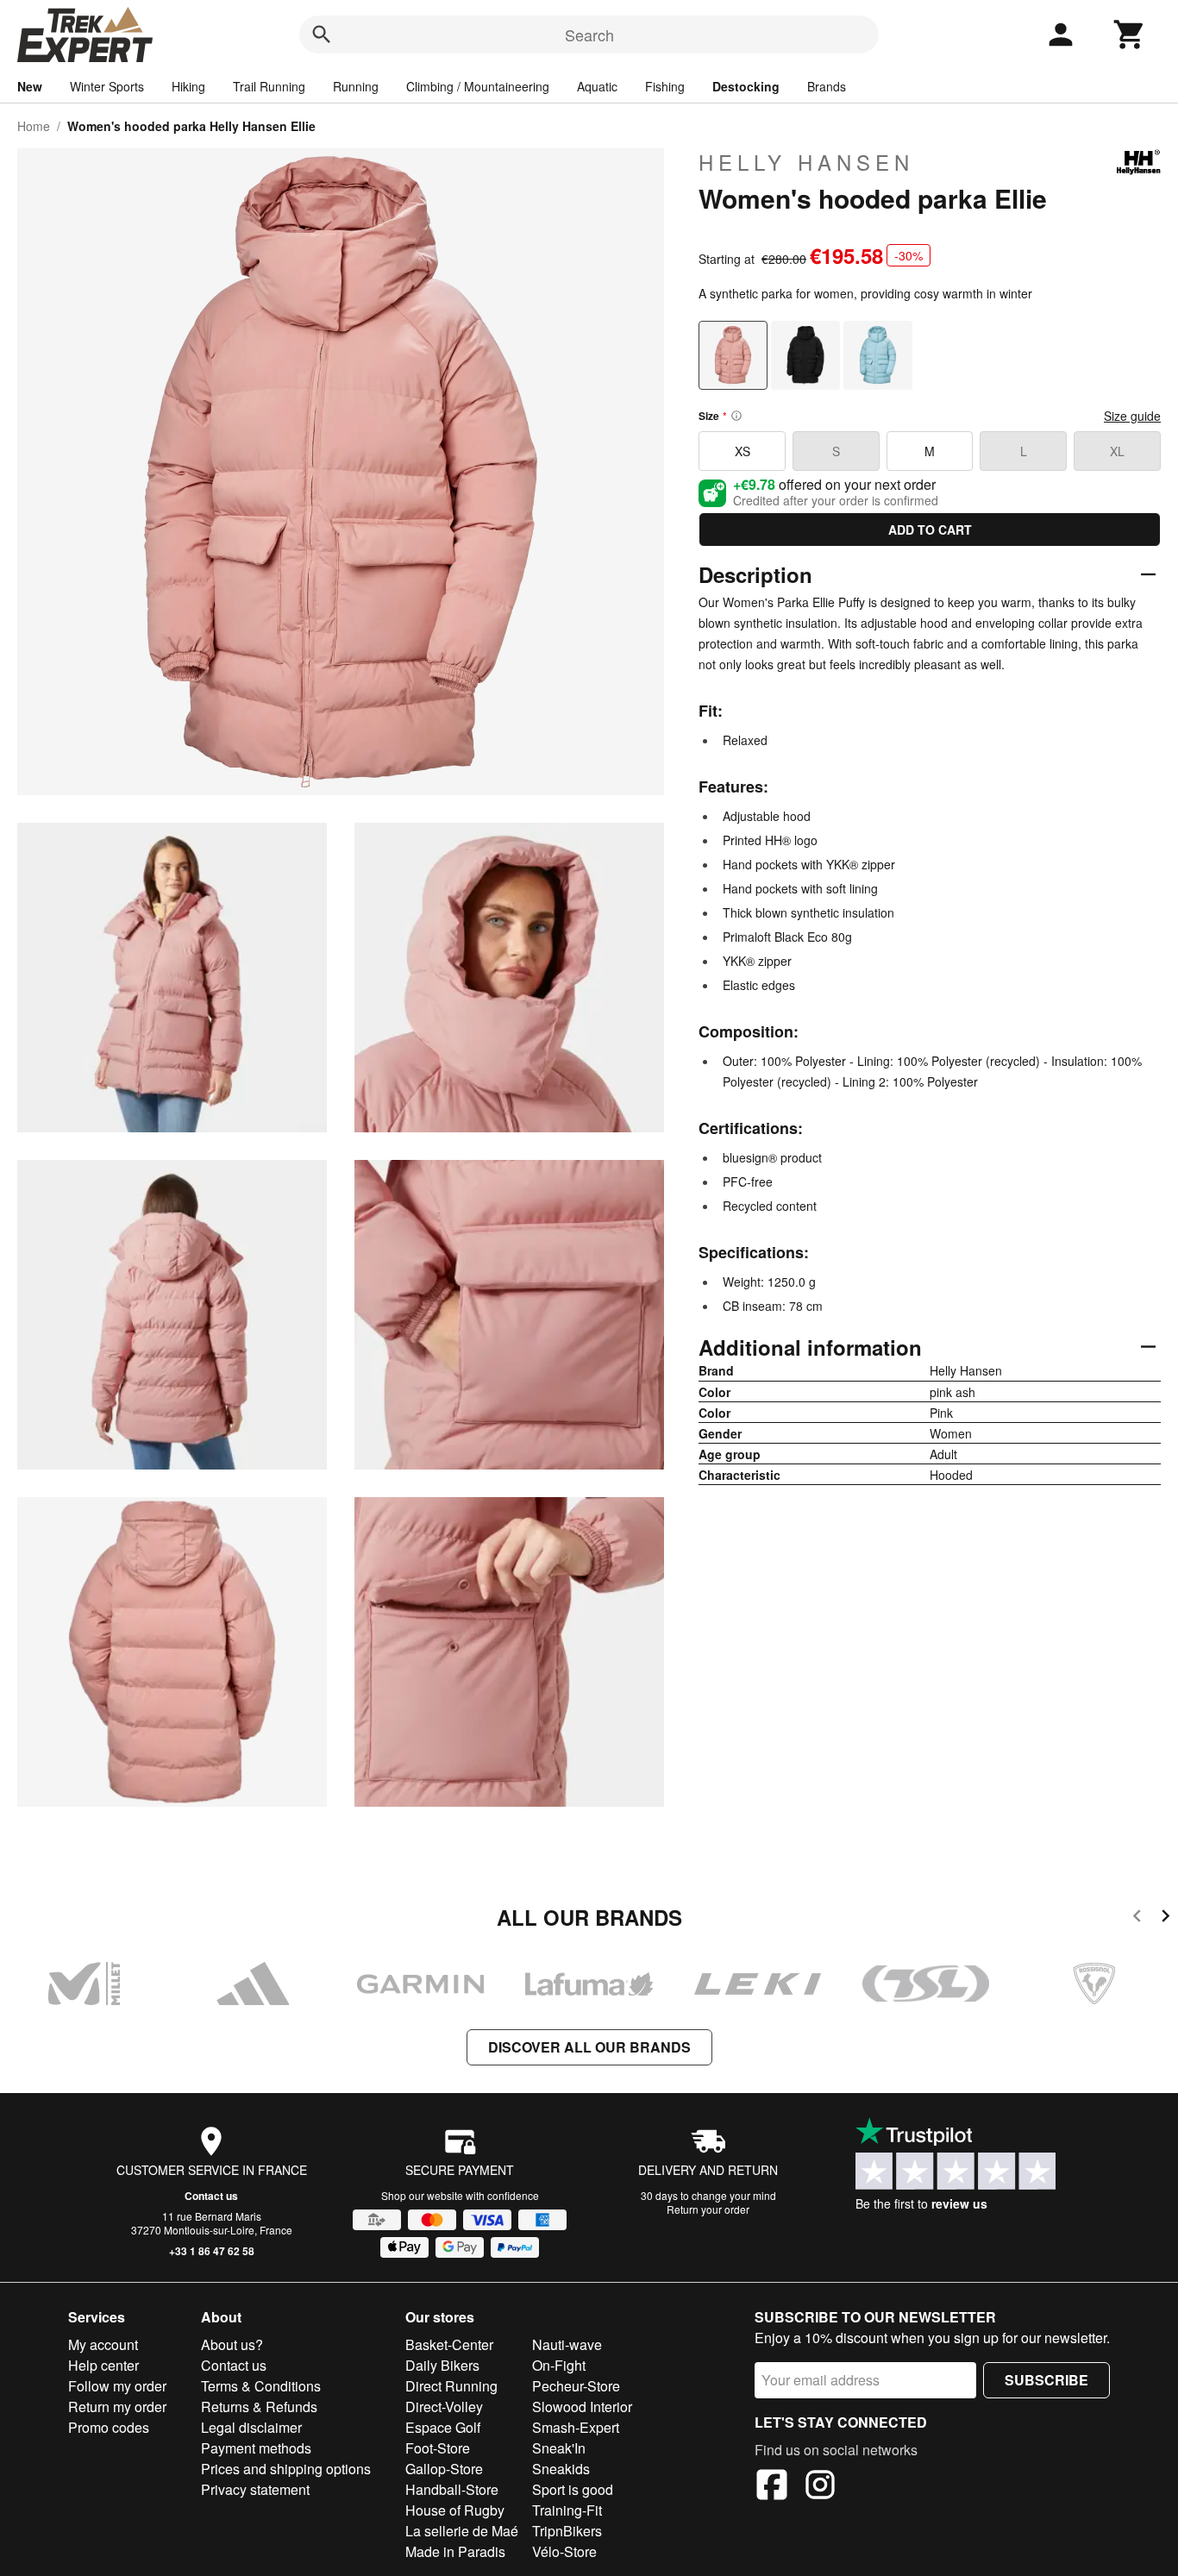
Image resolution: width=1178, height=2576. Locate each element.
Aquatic (597, 86)
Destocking (746, 86)
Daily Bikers (442, 2365)
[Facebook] (772, 2487)
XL (1117, 451)
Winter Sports (107, 86)
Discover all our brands (589, 2047)
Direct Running (451, 2386)
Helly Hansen (806, 162)
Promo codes (109, 2427)
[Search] (322, 34)
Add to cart (930, 530)
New (30, 86)
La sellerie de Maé (462, 2531)
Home (34, 126)
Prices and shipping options (286, 2469)
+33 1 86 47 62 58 (212, 2251)
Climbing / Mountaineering (478, 86)
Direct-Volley (444, 2407)
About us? (232, 2344)
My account (103, 2344)
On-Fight (559, 2365)
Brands (827, 86)
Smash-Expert (576, 2427)
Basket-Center (449, 2344)
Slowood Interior (582, 2407)
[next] (1165, 1918)
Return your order (708, 2209)
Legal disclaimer (251, 2427)
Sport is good (573, 2489)
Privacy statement (255, 2489)
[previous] (1137, 1918)
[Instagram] (820, 2487)
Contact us (211, 2196)
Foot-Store (438, 2448)
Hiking (188, 86)
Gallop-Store (444, 2469)
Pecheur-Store (576, 2386)
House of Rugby (455, 2510)
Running (356, 86)
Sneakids (561, 2469)
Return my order (117, 2407)
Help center (103, 2365)
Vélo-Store (564, 2551)
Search (589, 34)
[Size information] (736, 416)
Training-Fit (567, 2510)
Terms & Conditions (261, 2386)
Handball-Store (452, 2489)
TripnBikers (567, 2531)
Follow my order (117, 2386)
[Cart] (1130, 34)
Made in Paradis (455, 2551)
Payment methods (256, 2448)
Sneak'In (559, 2448)
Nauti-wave (567, 2344)
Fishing (665, 86)
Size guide (1132, 416)
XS (743, 451)
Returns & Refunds (259, 2407)
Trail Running (269, 86)
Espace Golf (443, 2427)
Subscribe (1046, 2380)
